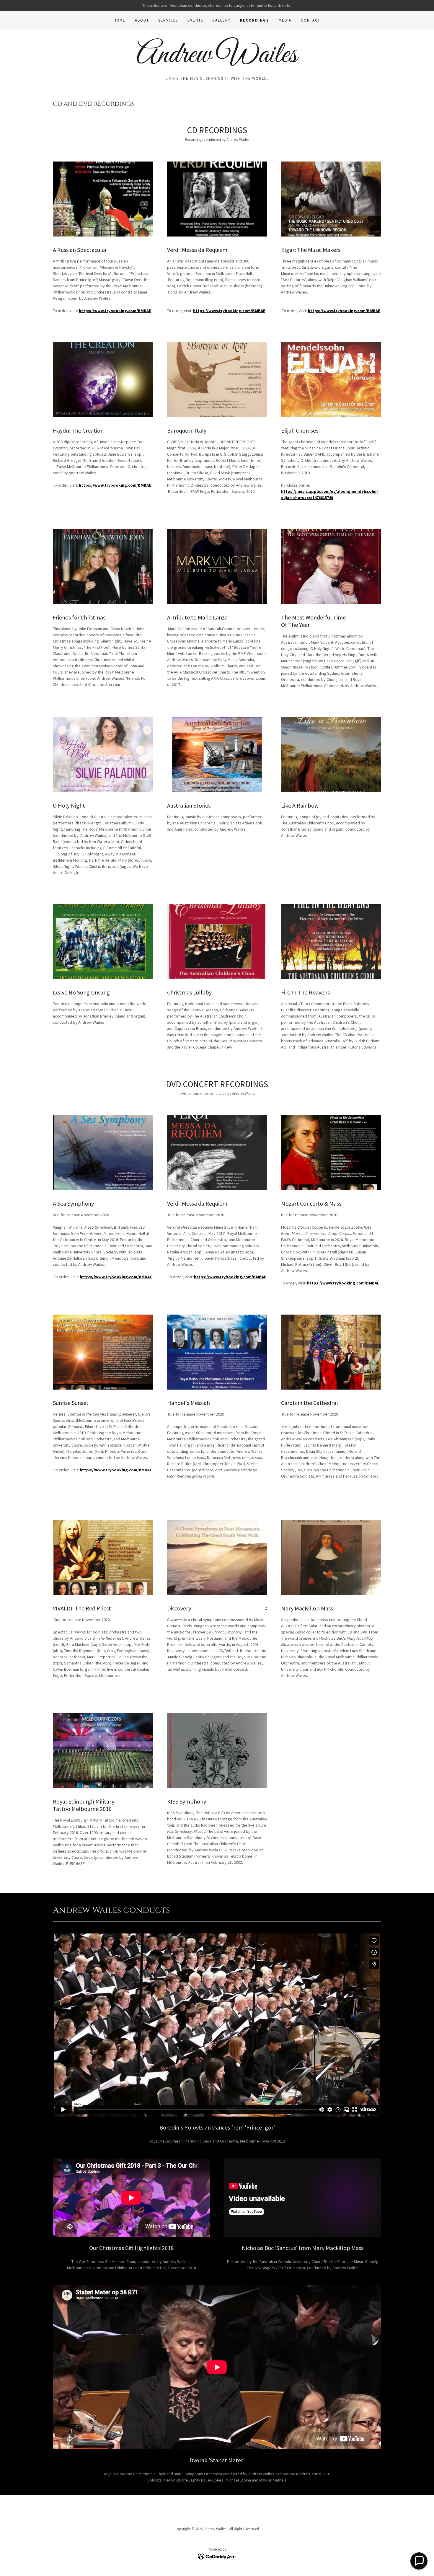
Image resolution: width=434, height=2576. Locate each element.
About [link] (142, 20)
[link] (217, 61)
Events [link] (195, 20)
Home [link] (120, 20)
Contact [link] (311, 20)
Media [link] (285, 20)
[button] (419, 2561)
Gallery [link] (221, 20)
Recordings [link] (255, 20)
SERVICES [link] (168, 20)
